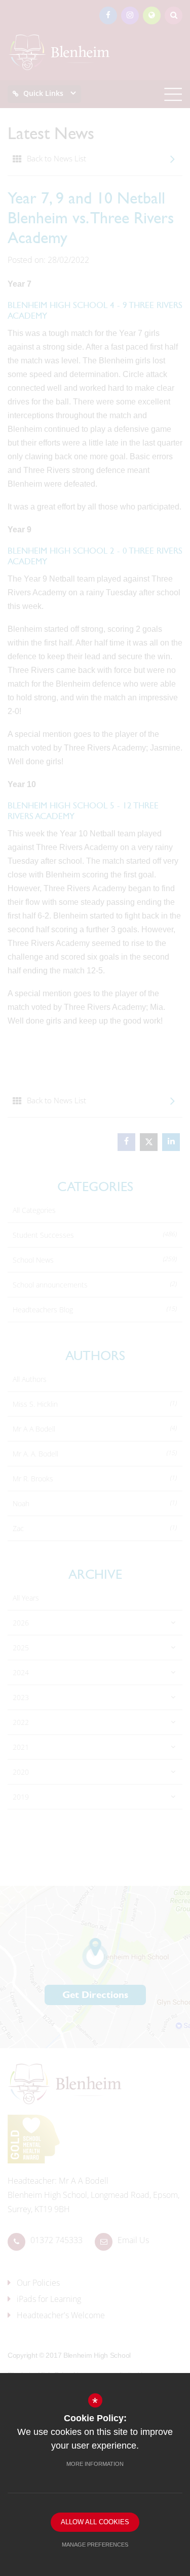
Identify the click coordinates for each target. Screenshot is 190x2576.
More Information (95, 2464)
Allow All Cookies (95, 2522)
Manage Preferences (95, 2545)
